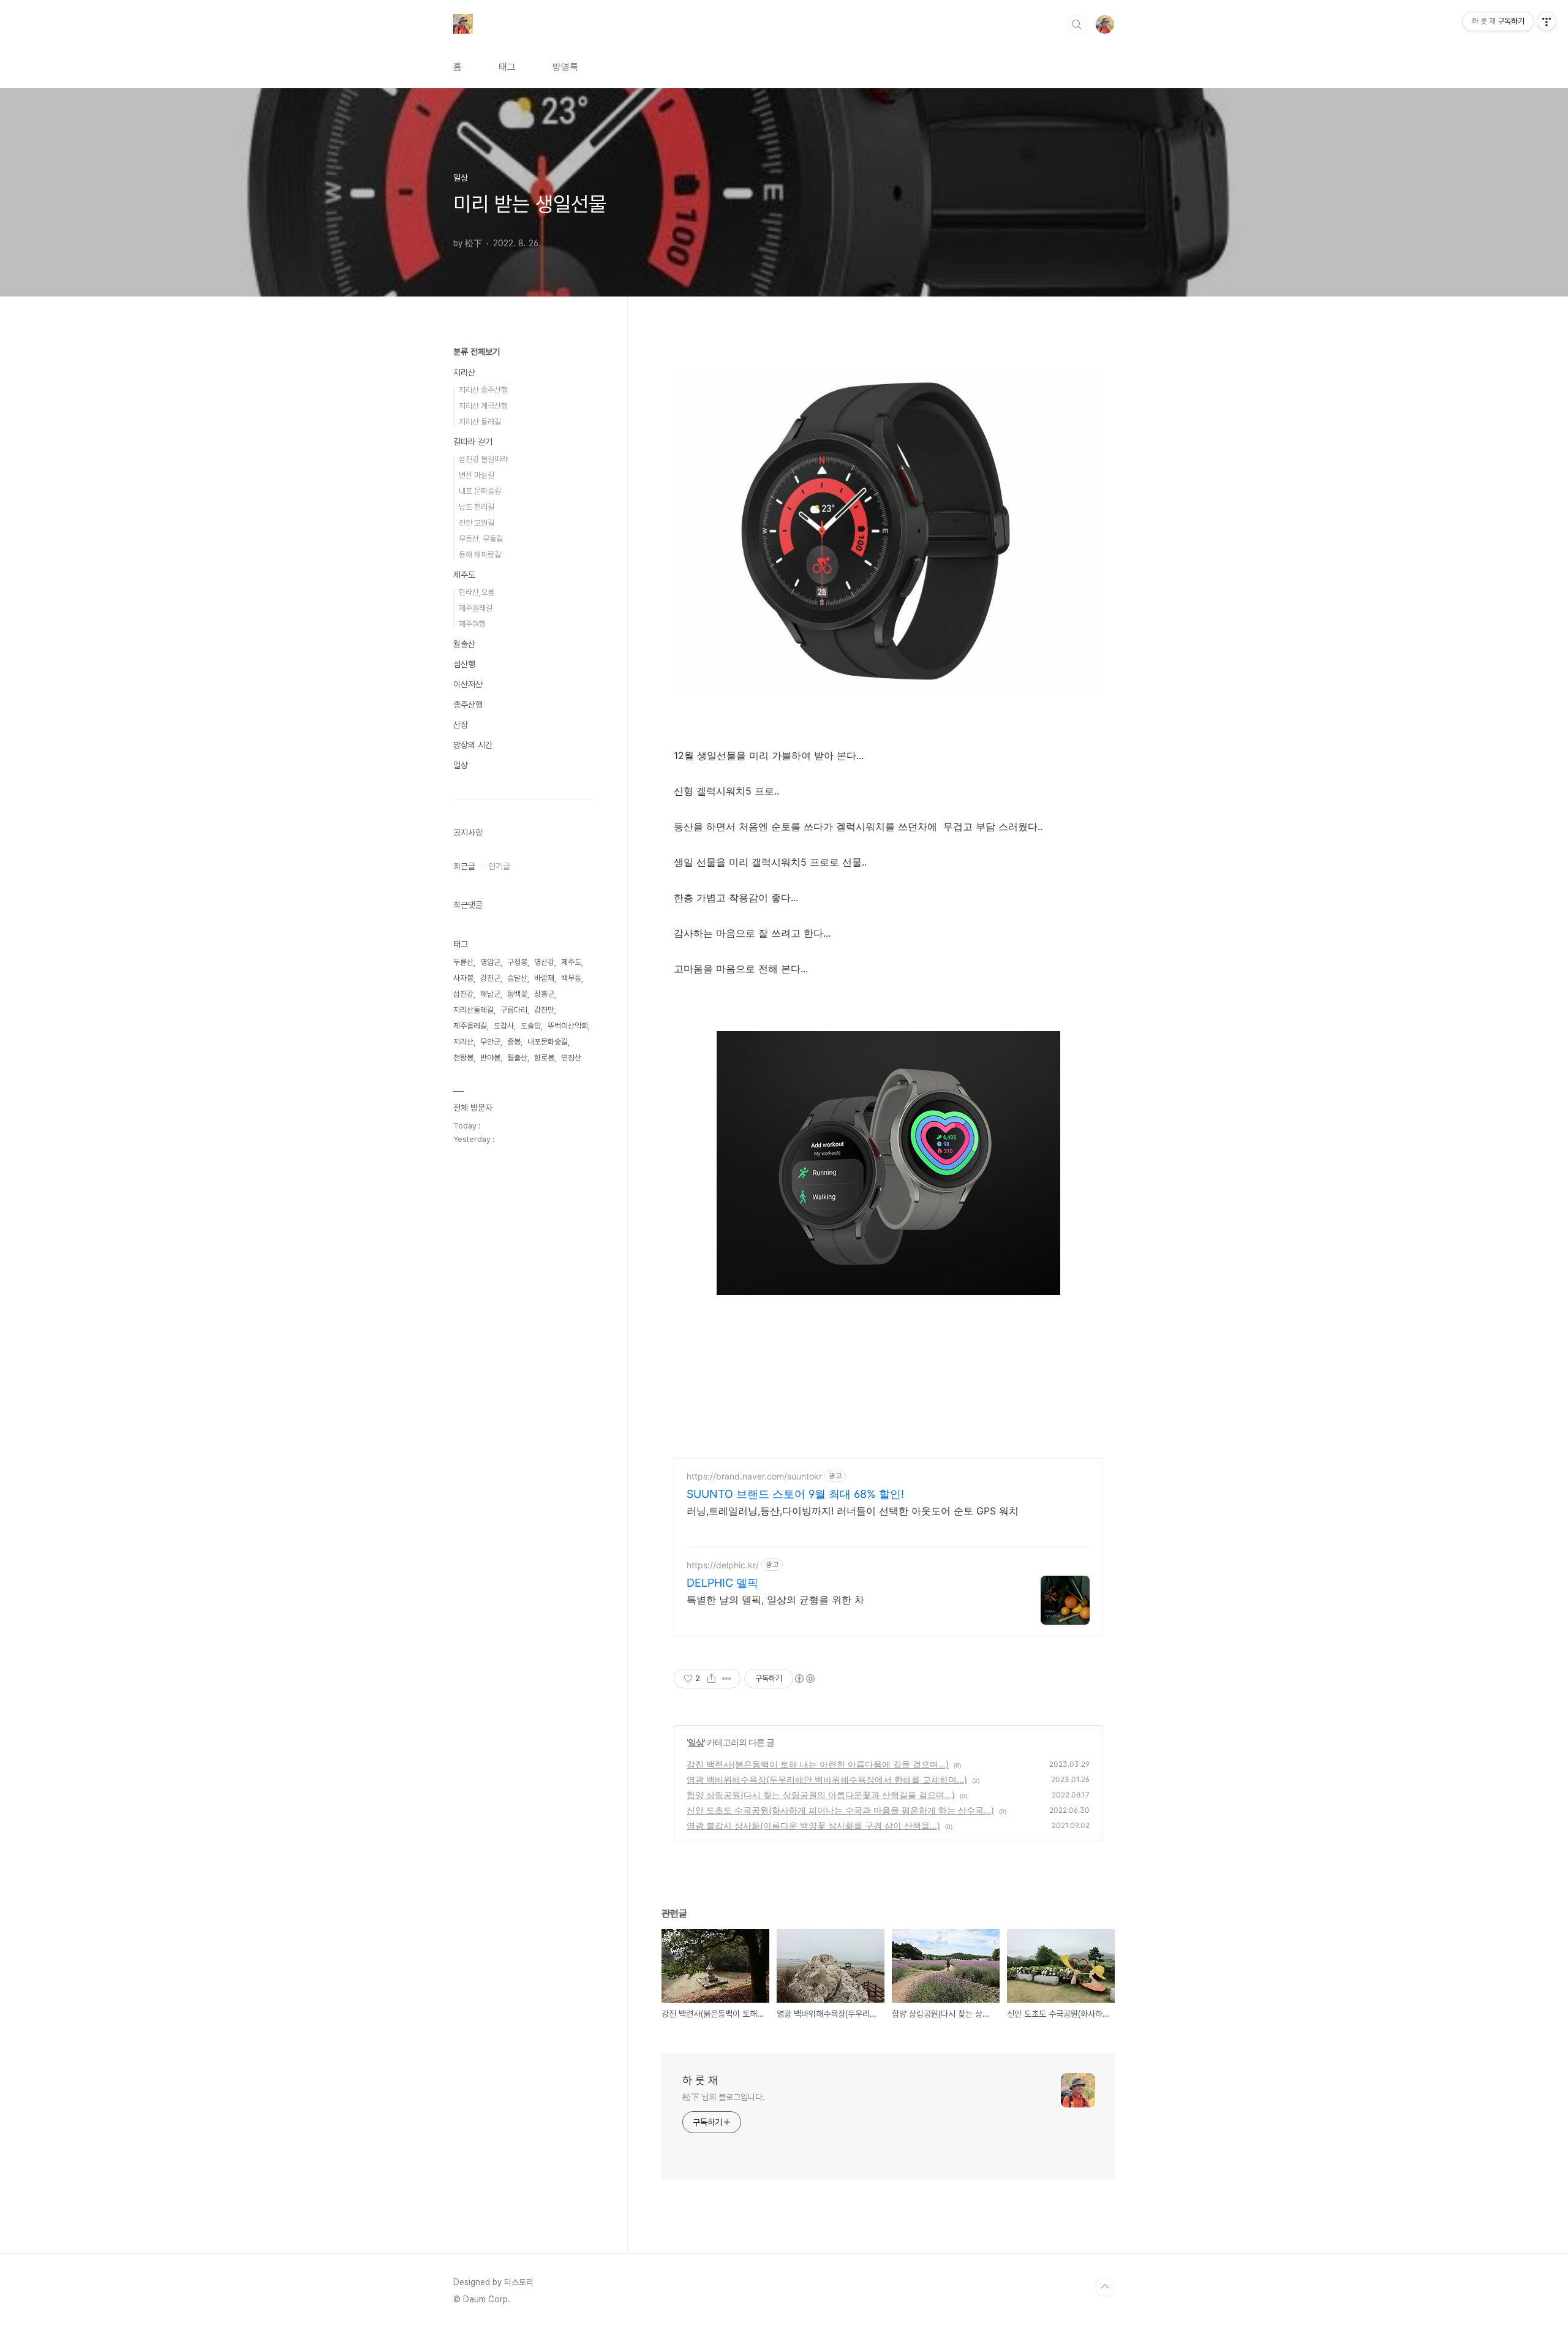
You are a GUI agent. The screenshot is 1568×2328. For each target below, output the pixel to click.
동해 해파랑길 (480, 555)
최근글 (464, 866)
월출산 (464, 644)
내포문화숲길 (548, 1042)
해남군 (490, 994)
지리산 (464, 372)
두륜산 (463, 962)
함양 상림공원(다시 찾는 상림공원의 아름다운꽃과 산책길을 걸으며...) (821, 1795)
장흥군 (544, 994)
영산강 (544, 962)
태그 (507, 67)
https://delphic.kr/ (723, 1565)
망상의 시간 (473, 745)
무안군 (490, 1042)
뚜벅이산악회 (568, 1026)
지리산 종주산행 (483, 390)
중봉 (514, 1042)
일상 (696, 1742)
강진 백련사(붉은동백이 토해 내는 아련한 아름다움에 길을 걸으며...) (818, 1764)
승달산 (517, 978)
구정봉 (517, 962)
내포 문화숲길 (480, 491)
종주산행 (468, 705)
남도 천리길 (477, 507)
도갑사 (504, 1026)
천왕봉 (463, 1058)
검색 (1077, 25)
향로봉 (544, 1058)
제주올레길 (476, 608)
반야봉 (490, 1058)
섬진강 (463, 994)
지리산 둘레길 (480, 422)
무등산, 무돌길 (481, 539)
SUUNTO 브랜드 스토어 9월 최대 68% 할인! (795, 1494)
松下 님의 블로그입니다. (724, 2097)
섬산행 (464, 664)
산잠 (461, 725)
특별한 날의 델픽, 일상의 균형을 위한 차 (775, 1600)
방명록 (565, 67)
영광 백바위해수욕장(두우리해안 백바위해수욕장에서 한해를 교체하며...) (827, 1779)
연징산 (571, 1058)
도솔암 (531, 1026)
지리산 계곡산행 (483, 406)
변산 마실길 (477, 475)
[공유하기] (711, 1679)
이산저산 (468, 684)
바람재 (544, 978)
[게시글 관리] (727, 1679)
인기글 (499, 866)
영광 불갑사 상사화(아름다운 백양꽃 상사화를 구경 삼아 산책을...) (813, 1825)
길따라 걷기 (473, 442)
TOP (1105, 2287)
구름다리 (514, 1010)
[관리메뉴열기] (1547, 21)
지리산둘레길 (473, 1010)
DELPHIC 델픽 (722, 1583)
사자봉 (463, 978)
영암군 (490, 962)
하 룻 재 (700, 2080)
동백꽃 (517, 994)
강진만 (544, 1010)
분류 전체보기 (477, 352)
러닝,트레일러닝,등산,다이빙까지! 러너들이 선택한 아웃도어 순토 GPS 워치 (853, 1511)
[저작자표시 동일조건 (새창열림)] (804, 1679)
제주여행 (472, 624)
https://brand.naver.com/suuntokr (754, 1476)
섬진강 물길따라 (483, 459)
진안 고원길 (477, 523)
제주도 (464, 575)
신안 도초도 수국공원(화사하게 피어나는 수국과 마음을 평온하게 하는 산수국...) (840, 1810)
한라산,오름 (477, 592)
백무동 (571, 978)
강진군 (490, 978)
